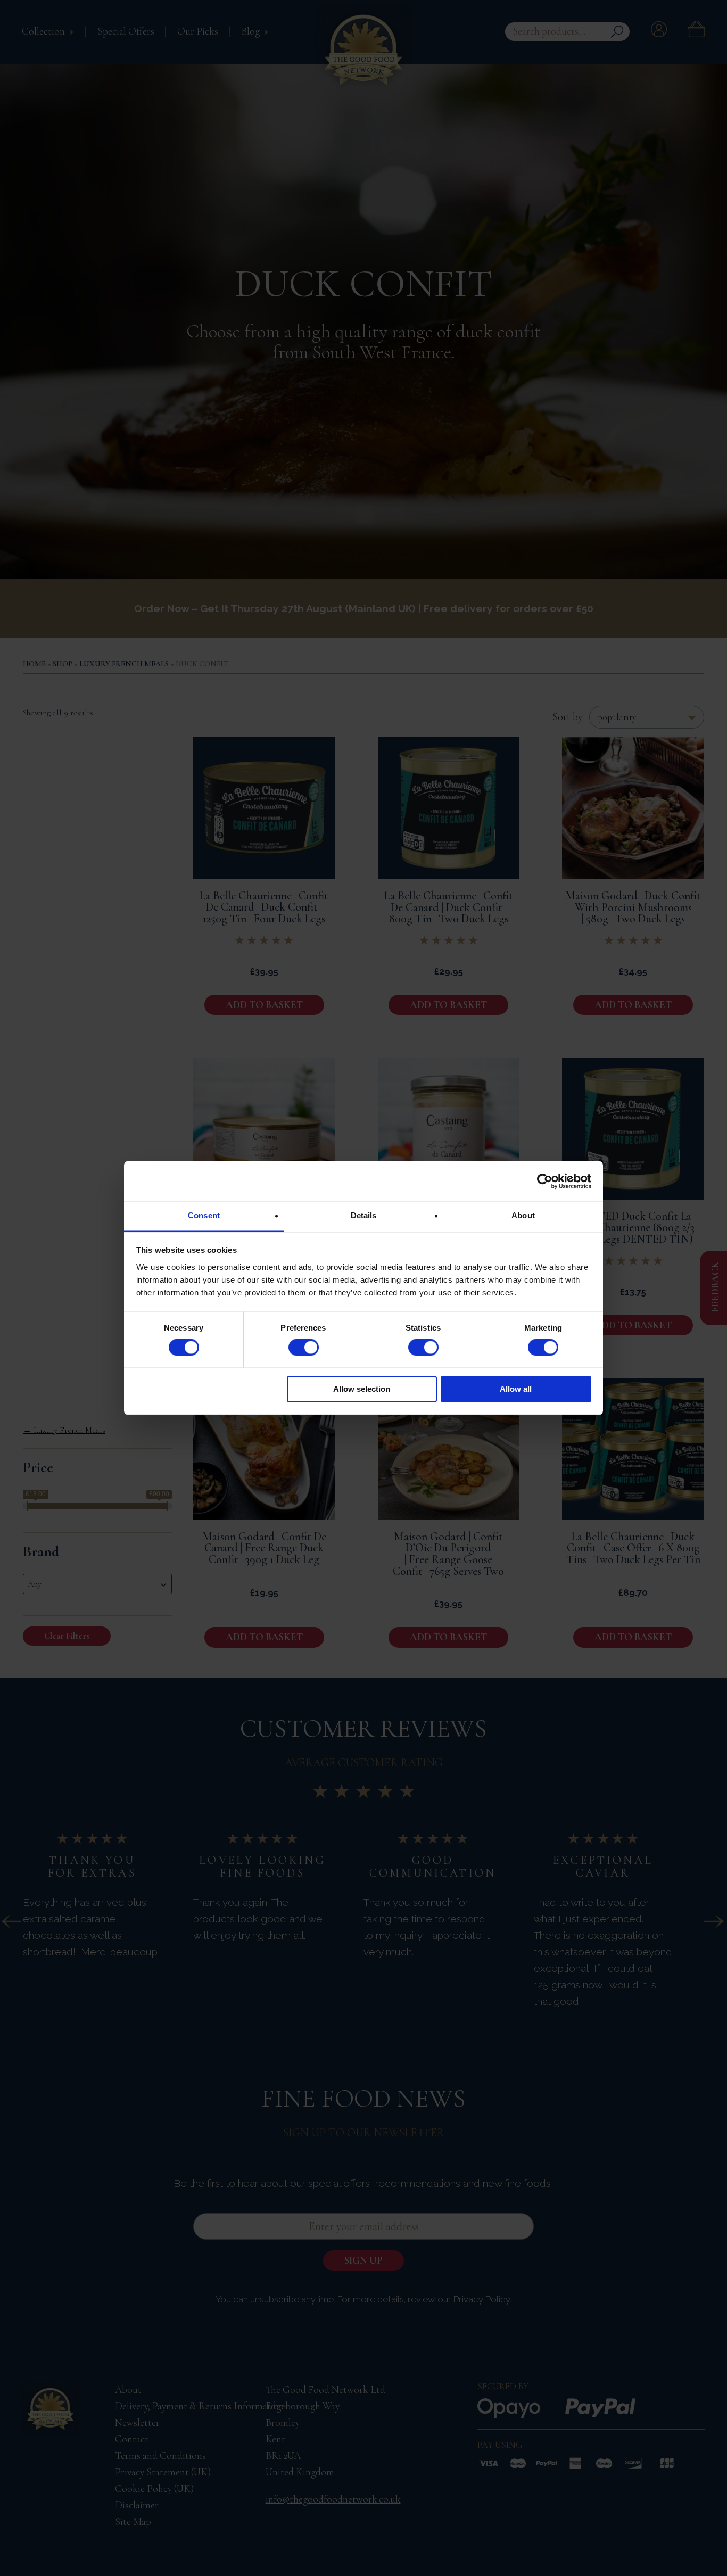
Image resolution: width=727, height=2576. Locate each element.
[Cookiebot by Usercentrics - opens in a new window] (545, 1181)
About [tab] (523, 1215)
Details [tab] (364, 1215)
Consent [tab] (204, 1215)
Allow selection (362, 1389)
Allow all (516, 1389)
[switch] (304, 1348)
